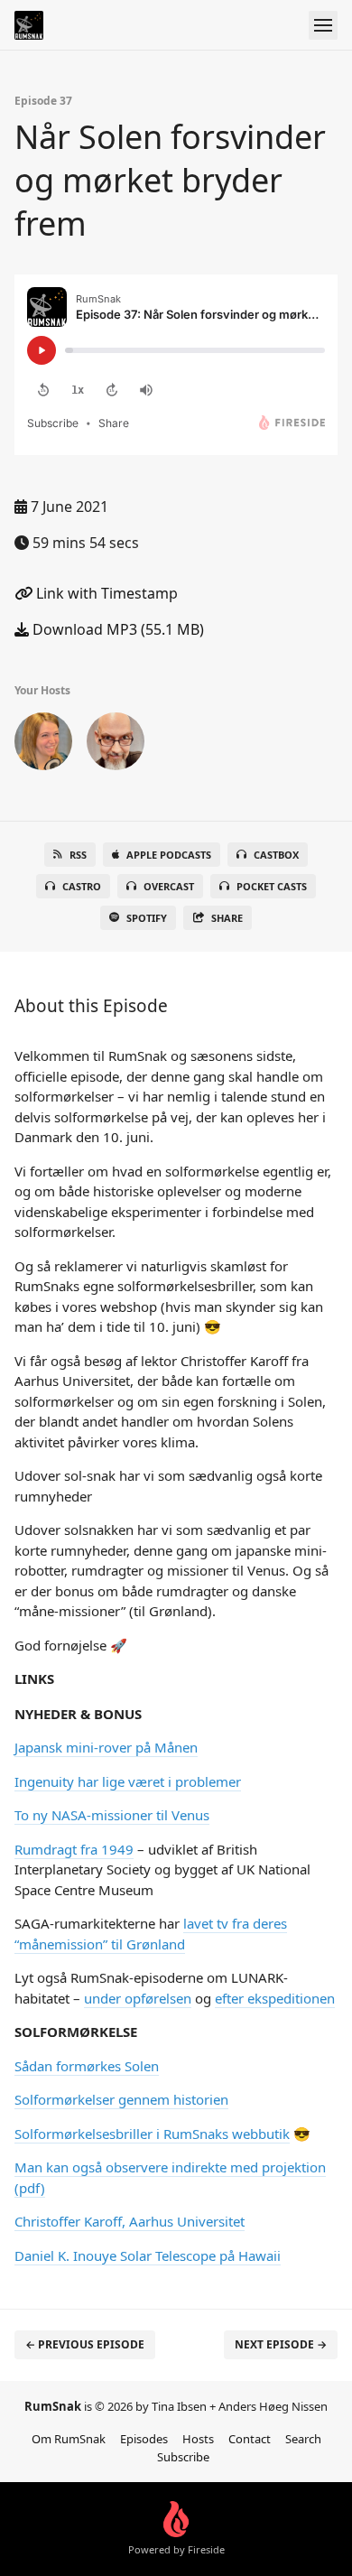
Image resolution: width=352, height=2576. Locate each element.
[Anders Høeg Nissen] (116, 745)
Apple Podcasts (169, 855)
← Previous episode (85, 2344)
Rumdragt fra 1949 (74, 1849)
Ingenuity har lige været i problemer (128, 1781)
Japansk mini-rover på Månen (106, 1747)
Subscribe (183, 2457)
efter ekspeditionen (275, 1998)
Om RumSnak (69, 2439)
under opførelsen (138, 1998)
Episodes (144, 2439)
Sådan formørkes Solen (87, 2066)
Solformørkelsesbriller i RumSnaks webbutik (152, 2134)
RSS (78, 855)
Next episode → (281, 2344)
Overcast (169, 886)
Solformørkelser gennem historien (121, 2099)
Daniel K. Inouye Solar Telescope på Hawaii (148, 2255)
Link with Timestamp (105, 593)
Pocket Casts (272, 886)
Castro (82, 886)
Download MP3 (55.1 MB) (116, 629)
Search (303, 2439)
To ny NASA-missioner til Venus (112, 1815)
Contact (250, 2439)
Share (227, 918)
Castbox (276, 855)
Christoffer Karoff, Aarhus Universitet (130, 2221)
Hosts (198, 2439)
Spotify (147, 918)
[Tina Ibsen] (43, 745)
